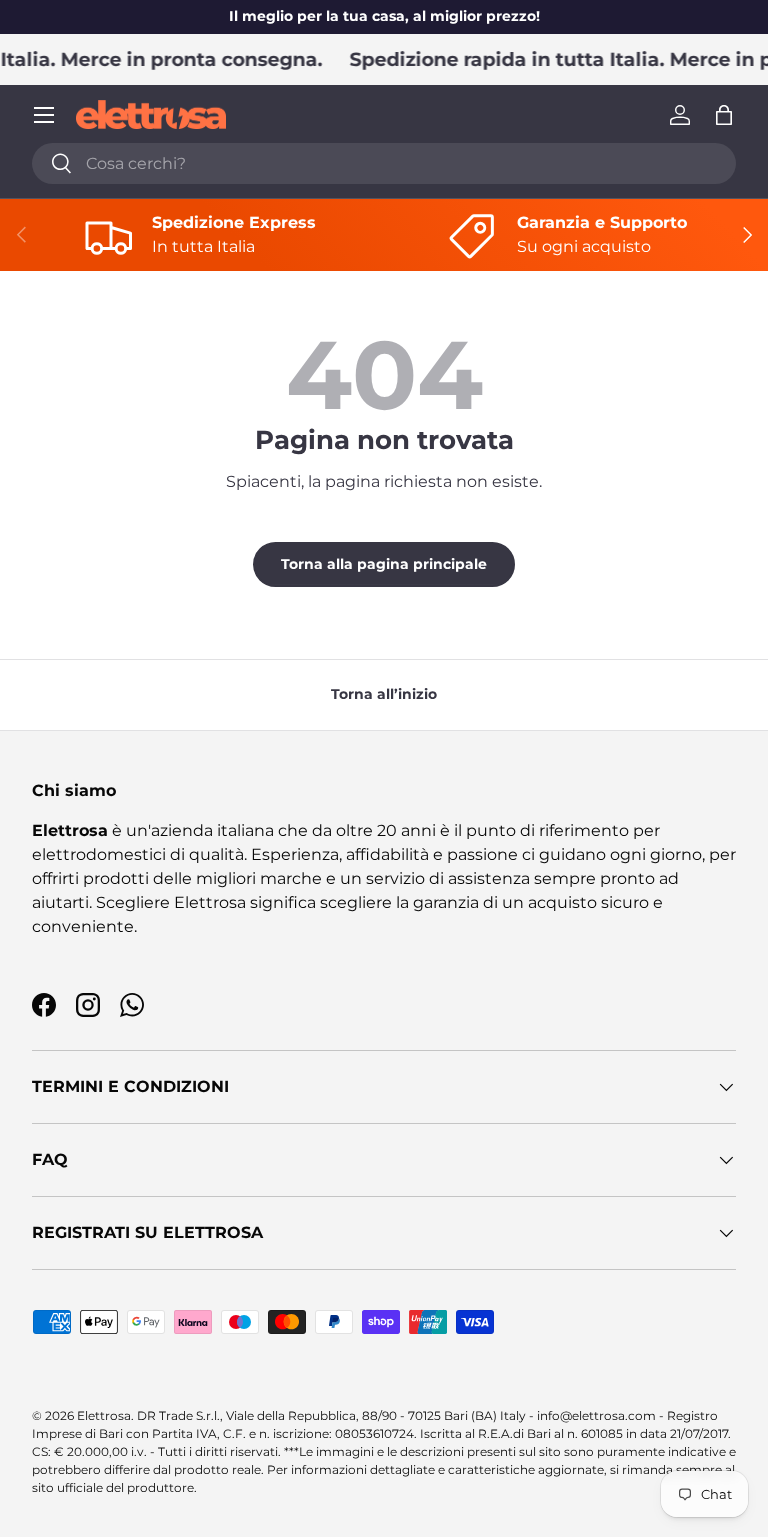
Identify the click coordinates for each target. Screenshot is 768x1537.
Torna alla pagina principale (384, 564)
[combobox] (384, 163)
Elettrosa (104, 1415)
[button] (724, 115)
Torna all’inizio (384, 694)
